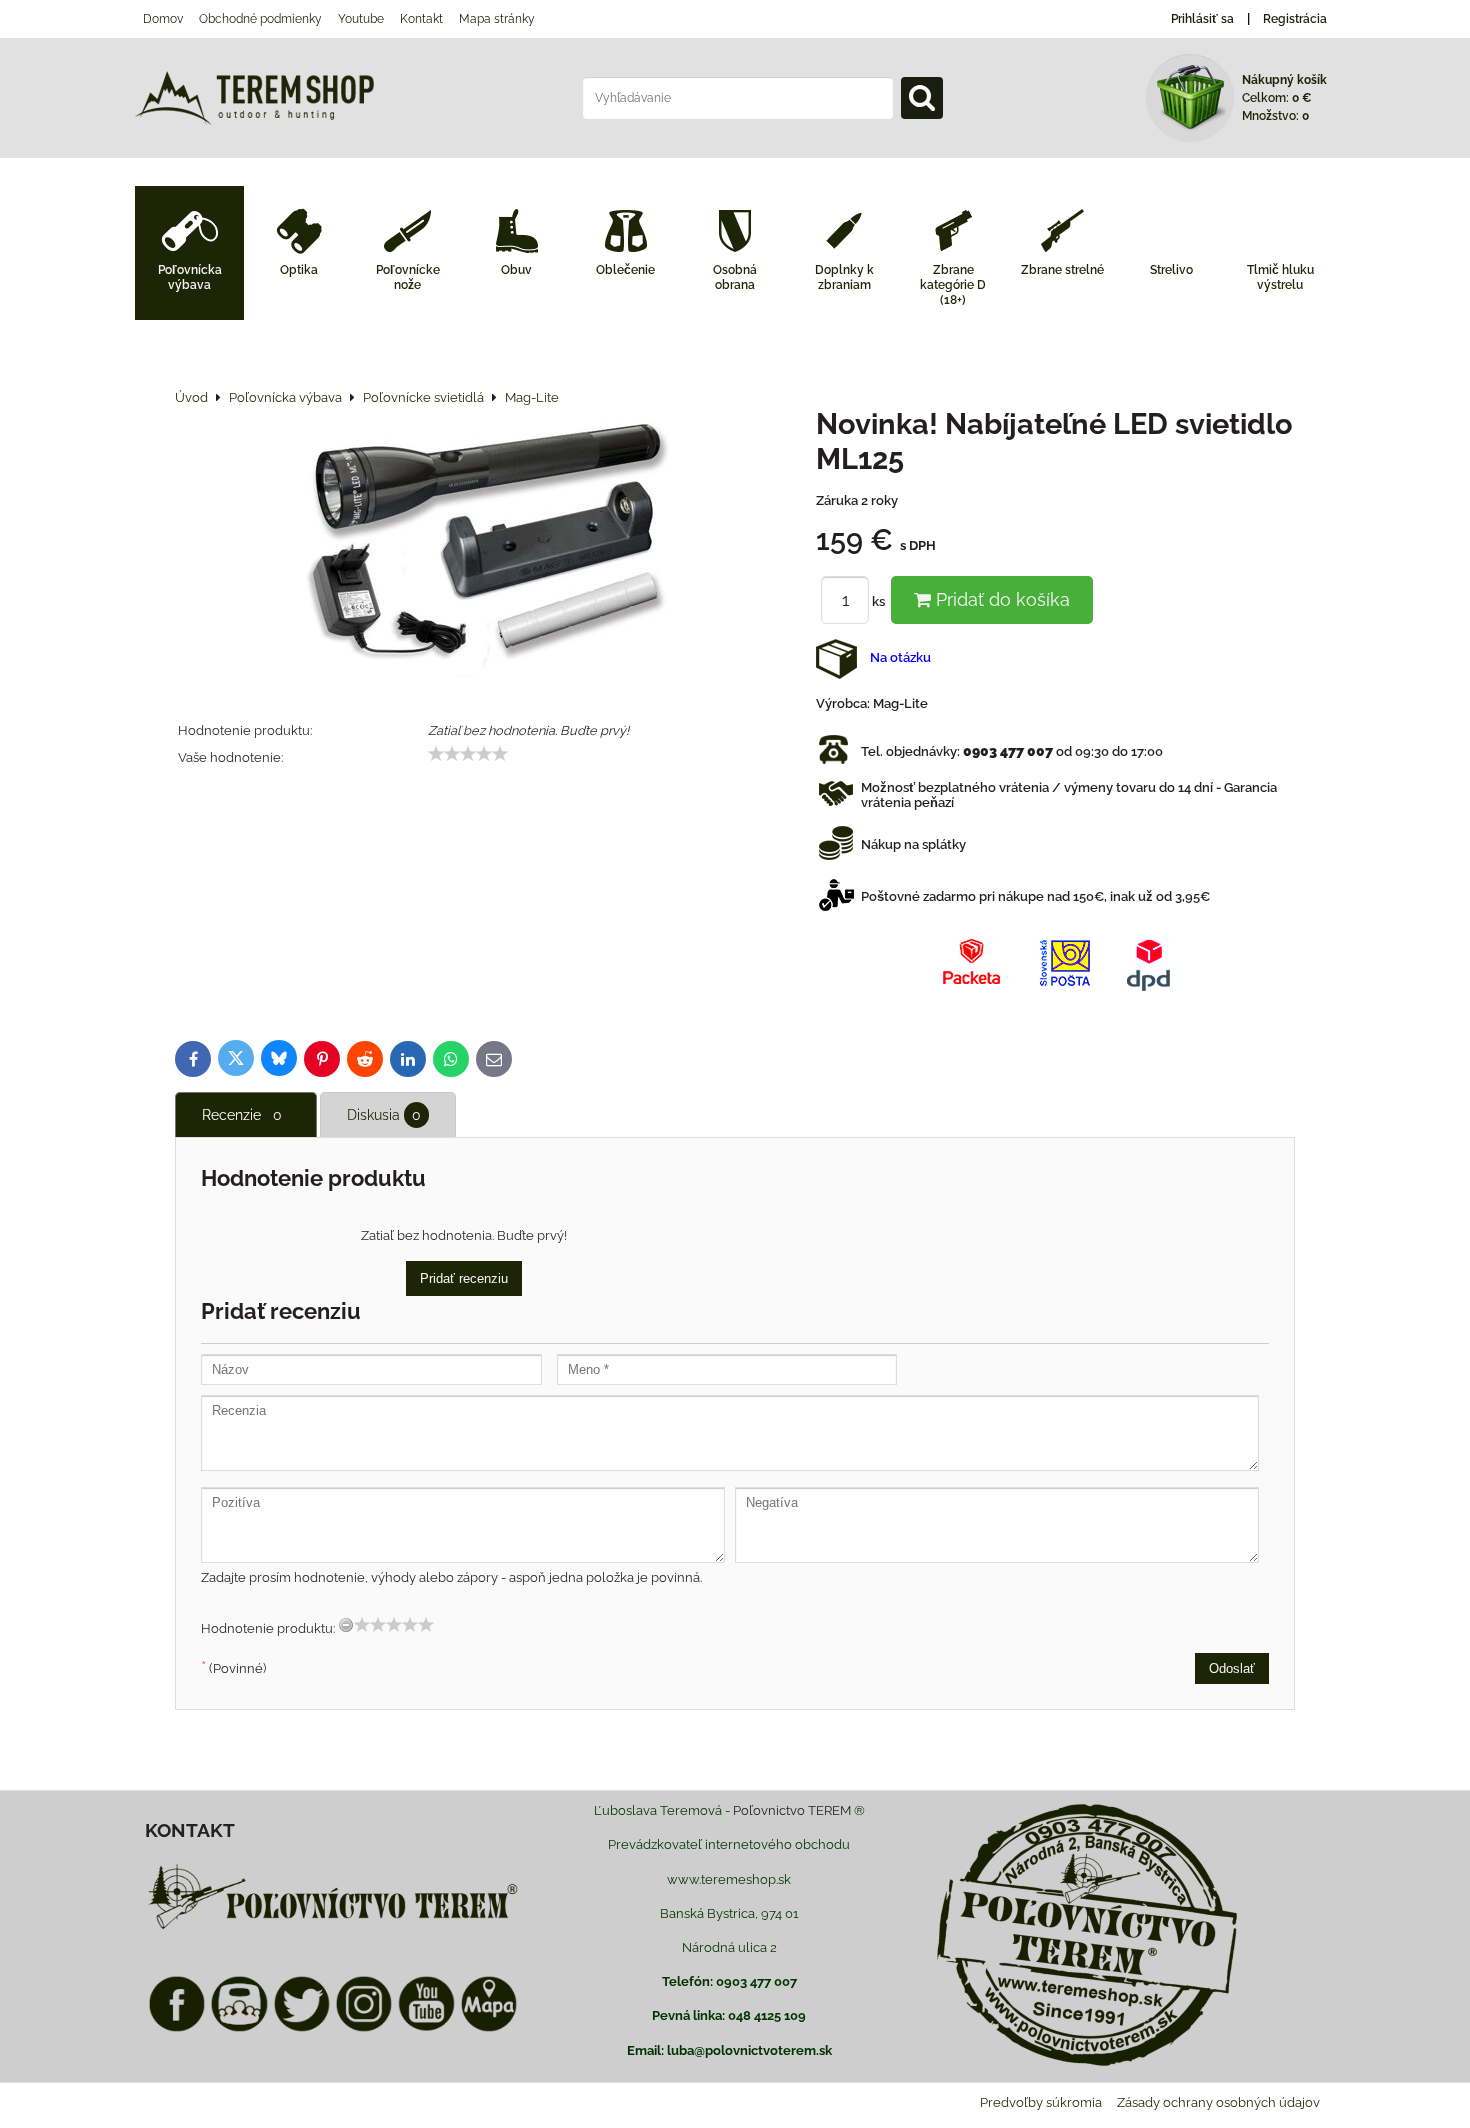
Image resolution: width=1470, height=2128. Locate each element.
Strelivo (1171, 270)
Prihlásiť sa (1202, 19)
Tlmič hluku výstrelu (1280, 277)
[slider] (468, 754)
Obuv (516, 270)
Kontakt (421, 19)
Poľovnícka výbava (190, 277)
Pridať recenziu (464, 1278)
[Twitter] (302, 2028)
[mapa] (489, 2028)
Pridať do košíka (1000, 599)
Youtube (361, 19)
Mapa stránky (497, 19)
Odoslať (1232, 1668)
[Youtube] (426, 2028)
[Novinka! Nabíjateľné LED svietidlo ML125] (488, 544)
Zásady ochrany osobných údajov (1218, 2102)
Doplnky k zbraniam (844, 277)
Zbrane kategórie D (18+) (953, 285)
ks (880, 601)
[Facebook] (177, 2028)
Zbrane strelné (1062, 270)
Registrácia (1295, 19)
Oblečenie (625, 270)
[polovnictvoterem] (333, 1928)
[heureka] (239, 2028)
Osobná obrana (735, 277)
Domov (163, 19)
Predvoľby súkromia (1041, 2102)
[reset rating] (346, 1625)
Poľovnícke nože (408, 277)
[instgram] (364, 2028)
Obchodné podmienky (260, 19)
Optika (299, 270)
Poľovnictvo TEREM (792, 1810)
